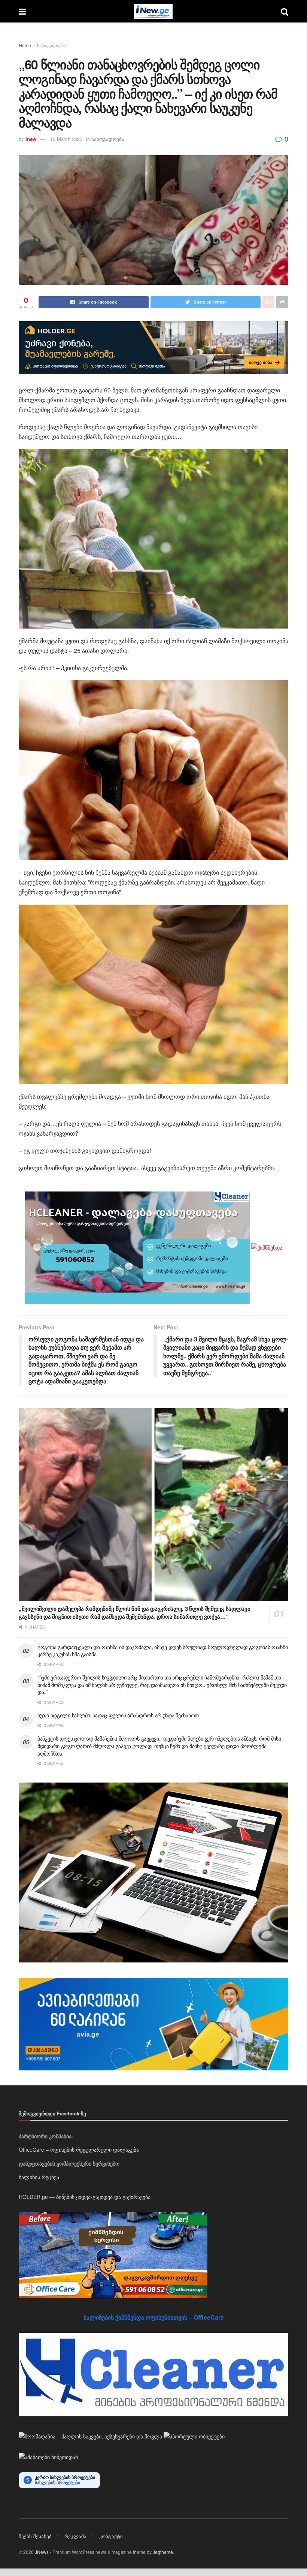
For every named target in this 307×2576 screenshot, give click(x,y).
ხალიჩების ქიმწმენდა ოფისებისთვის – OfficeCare (154, 2317)
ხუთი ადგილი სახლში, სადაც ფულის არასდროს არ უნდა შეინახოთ (118, 1715)
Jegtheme (163, 2552)
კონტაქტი (111, 2536)
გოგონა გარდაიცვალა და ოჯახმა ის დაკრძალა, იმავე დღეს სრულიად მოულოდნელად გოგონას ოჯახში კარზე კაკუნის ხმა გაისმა (163, 1651)
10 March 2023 (66, 139)
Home (25, 45)
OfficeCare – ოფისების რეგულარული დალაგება (79, 2149)
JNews (42, 2552)
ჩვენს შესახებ (35, 2536)
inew (31, 139)
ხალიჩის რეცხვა (39, 2177)
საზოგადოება (51, 45)
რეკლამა (75, 2536)
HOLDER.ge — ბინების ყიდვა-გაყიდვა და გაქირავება (85, 2197)
